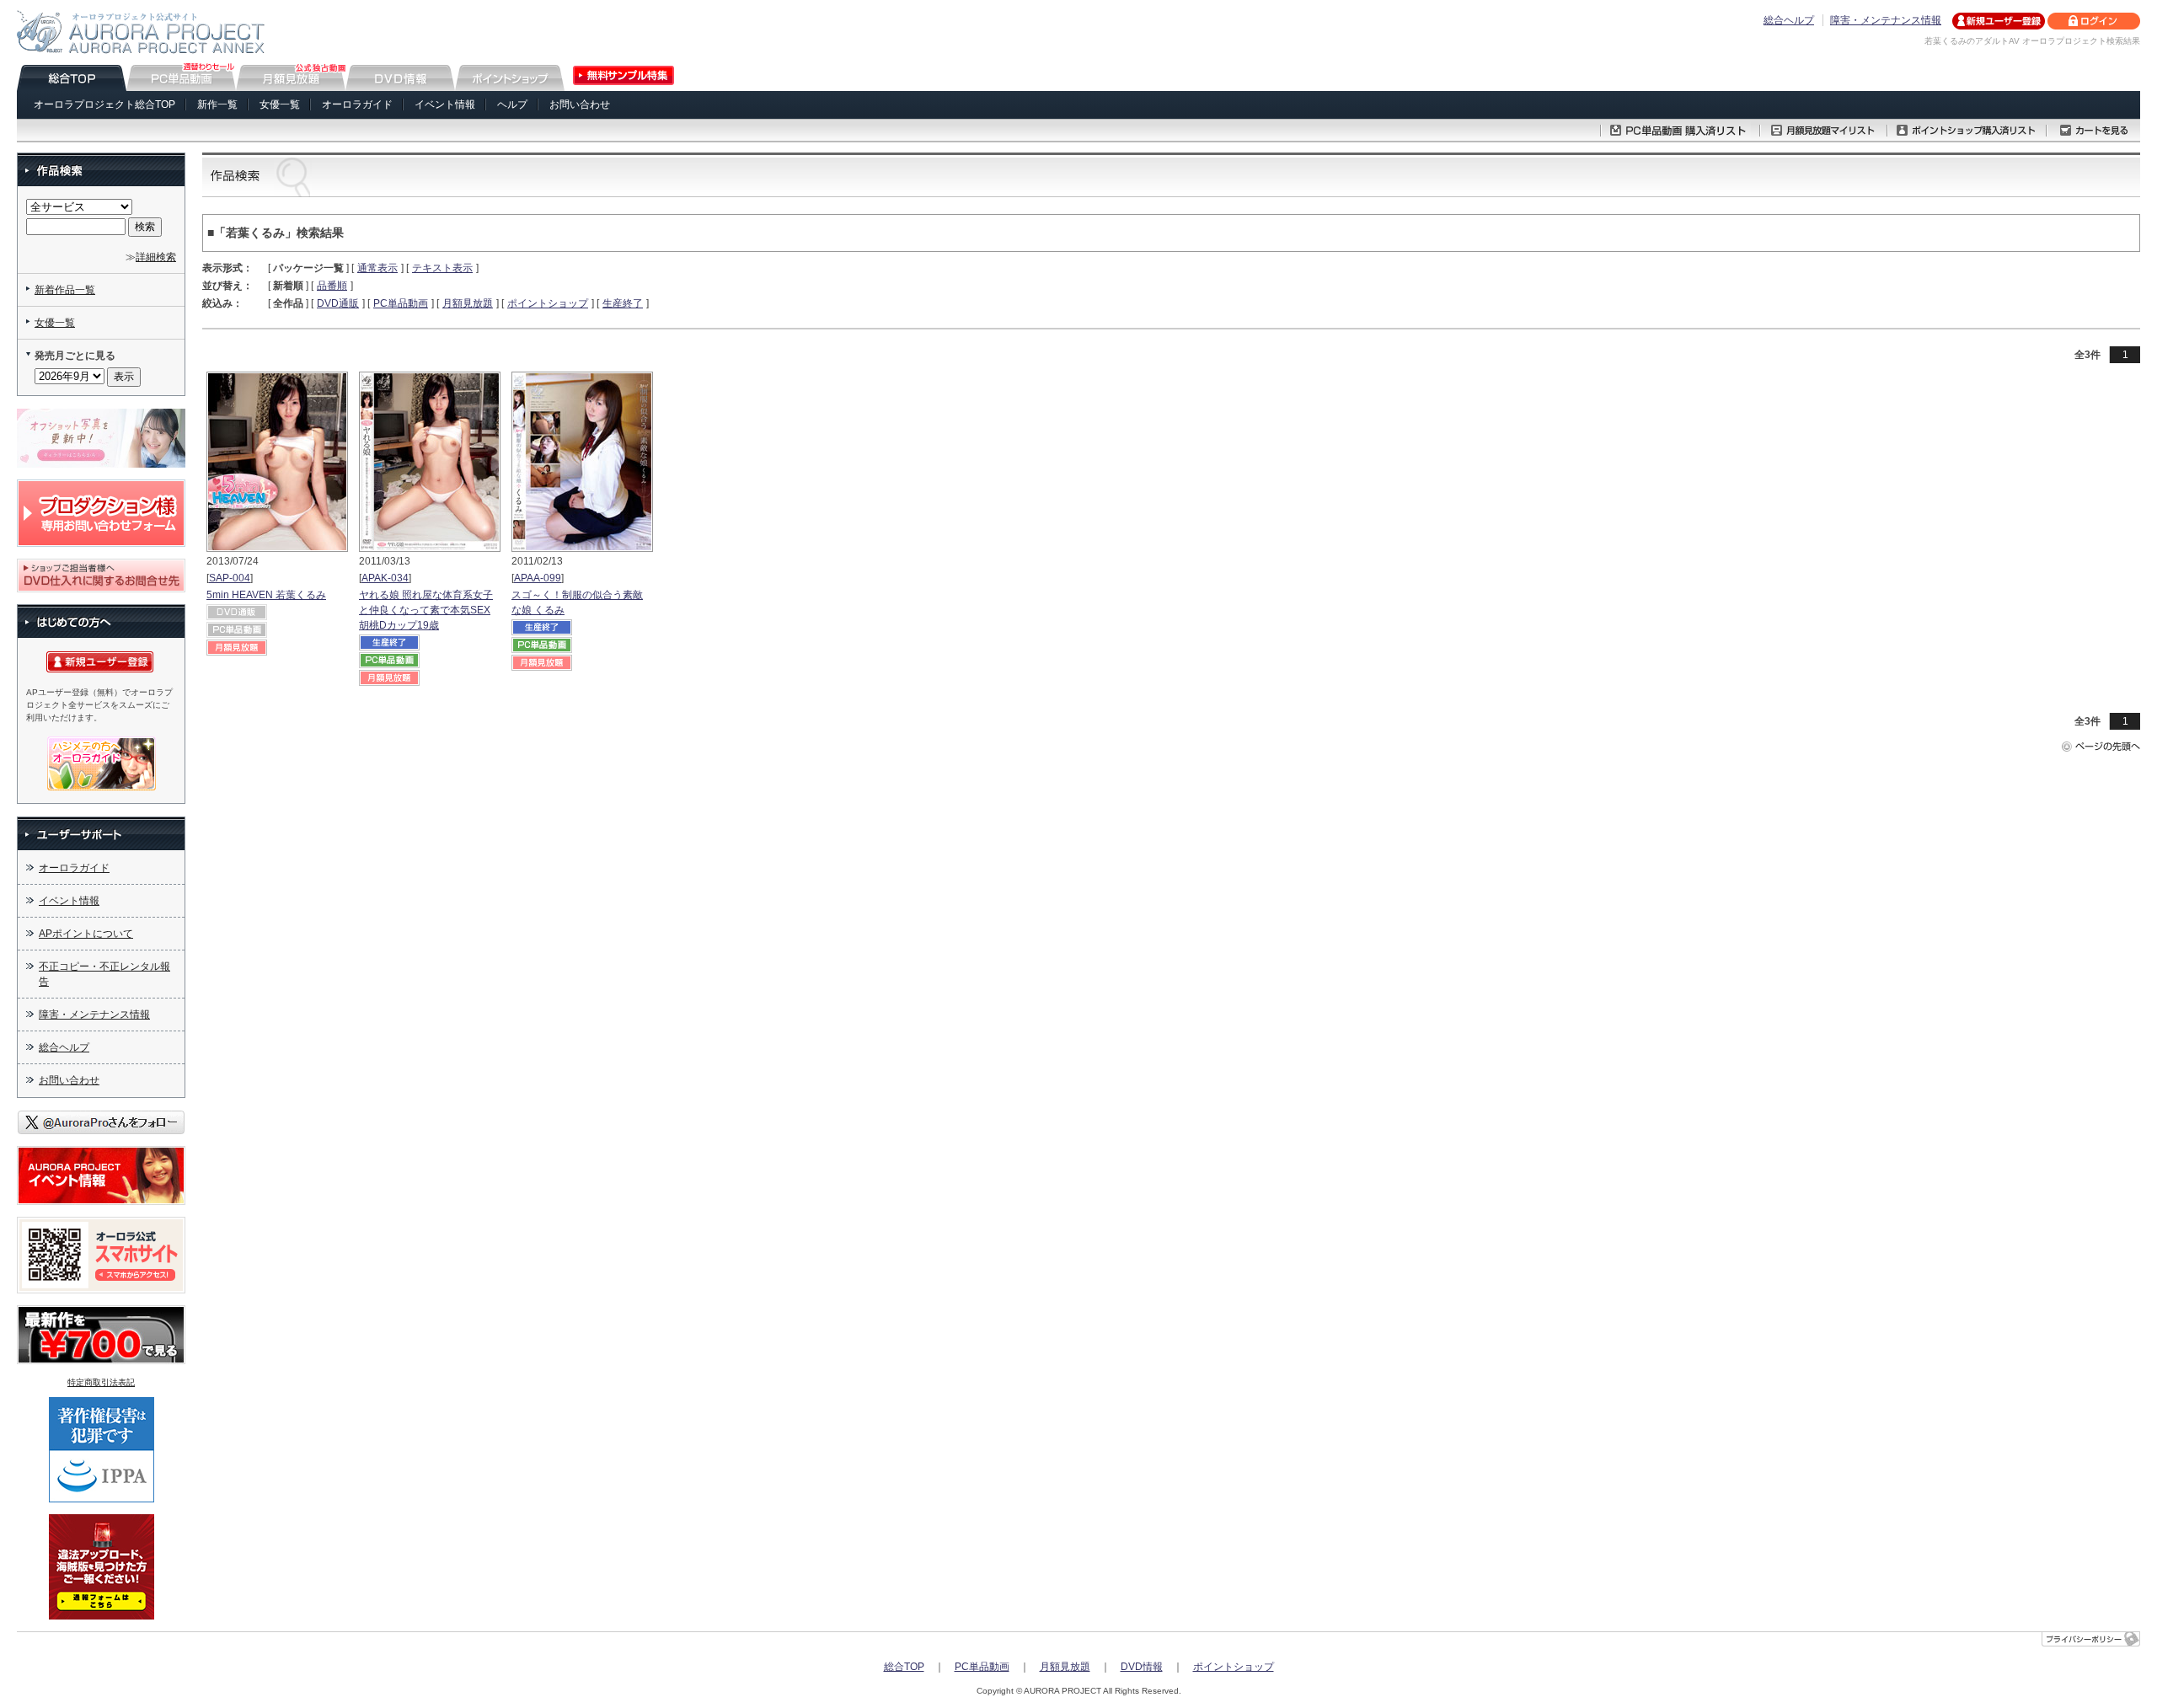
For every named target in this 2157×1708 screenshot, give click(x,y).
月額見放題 (468, 303)
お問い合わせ (580, 104)
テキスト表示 (442, 268)
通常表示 (377, 268)
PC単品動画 (401, 303)
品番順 (332, 286)
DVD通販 (338, 303)
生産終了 (623, 303)
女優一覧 (280, 104)
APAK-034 (385, 578)
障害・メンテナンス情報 (1886, 20)
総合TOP (904, 1667)
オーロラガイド (357, 104)
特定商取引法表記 (101, 1382)
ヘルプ (512, 104)
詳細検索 (156, 257)
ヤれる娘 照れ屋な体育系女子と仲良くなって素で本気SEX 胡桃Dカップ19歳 (426, 610)
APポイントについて (86, 934)
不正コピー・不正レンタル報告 (104, 974)
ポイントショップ (548, 303)
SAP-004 (230, 578)
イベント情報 (445, 104)
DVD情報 (1142, 1667)
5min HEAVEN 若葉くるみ (266, 595)
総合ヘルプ (1789, 20)
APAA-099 (538, 578)
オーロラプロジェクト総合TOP (104, 104)
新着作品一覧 (65, 290)
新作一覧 (217, 104)
